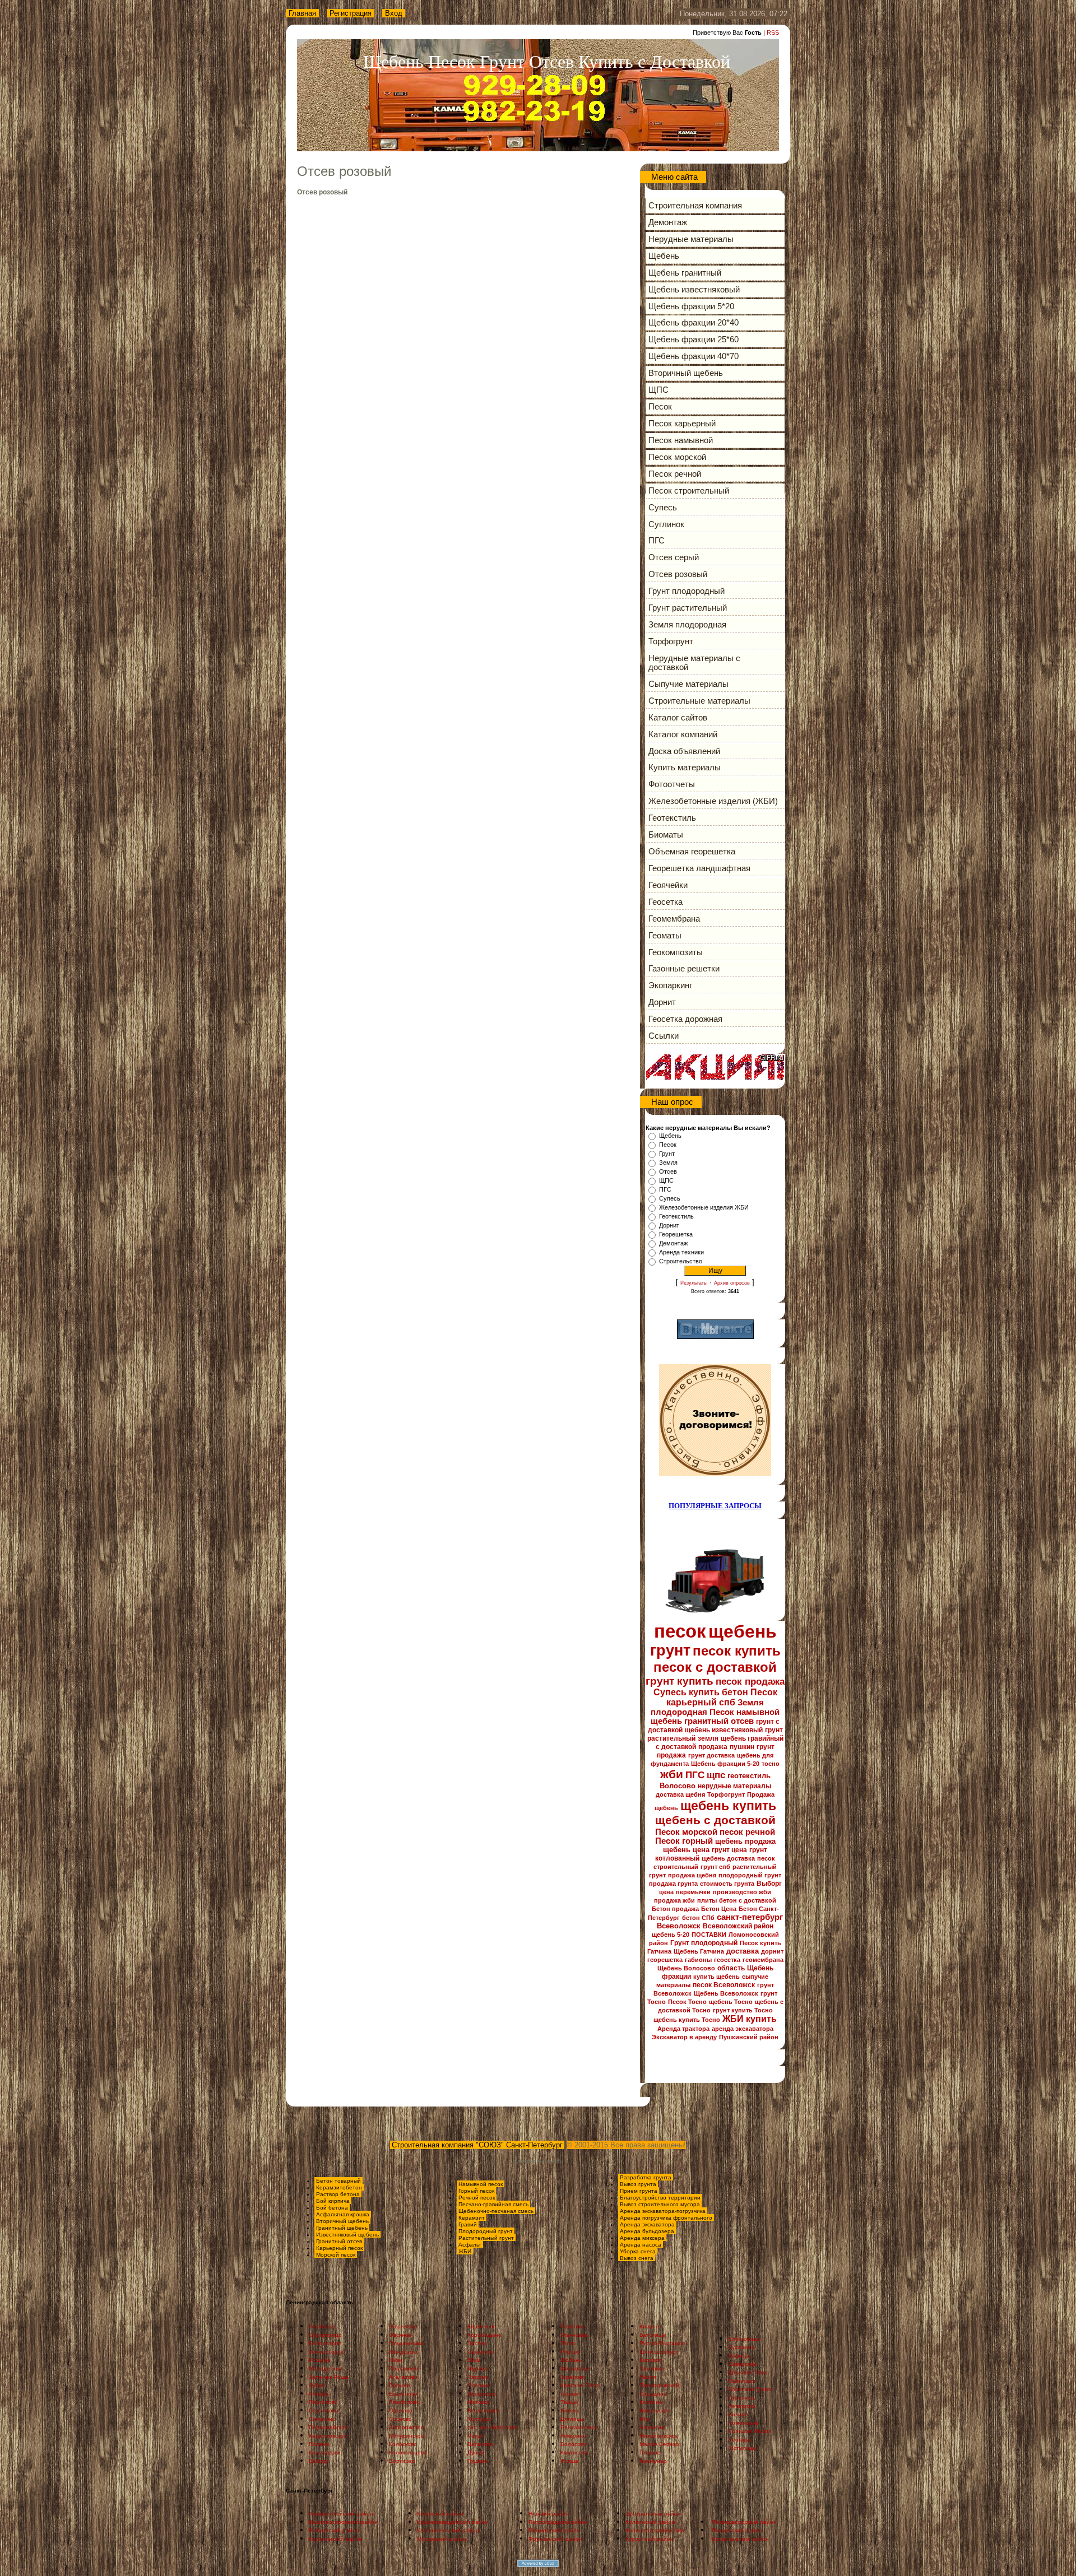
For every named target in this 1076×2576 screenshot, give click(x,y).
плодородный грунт (750, 1875)
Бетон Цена (719, 1909)
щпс (716, 1775)
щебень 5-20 (671, 1935)
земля (708, 1738)
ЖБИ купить (750, 2019)
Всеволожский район (738, 1926)
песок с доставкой (715, 1667)
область (731, 1968)
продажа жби (674, 1900)
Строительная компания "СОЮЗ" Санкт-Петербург (477, 2145)
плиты (707, 1900)
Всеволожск (679, 1926)
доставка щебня (680, 1794)
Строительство (681, 1261)
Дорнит (669, 1225)
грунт (670, 1650)
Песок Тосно (687, 2002)
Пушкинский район (749, 2037)
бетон (735, 1692)
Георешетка (676, 1234)
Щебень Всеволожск (726, 1993)
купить (704, 1692)
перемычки (693, 1892)
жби (672, 1774)
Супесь (670, 1198)
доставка (743, 1951)
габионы (698, 1960)
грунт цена (729, 1850)
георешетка (665, 1960)
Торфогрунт (726, 1794)
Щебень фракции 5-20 (725, 1764)
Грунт (667, 1154)
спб (727, 1702)
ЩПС (666, 1180)
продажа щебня (692, 1875)
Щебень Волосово (686, 1968)
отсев (742, 1721)
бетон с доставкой (748, 1900)
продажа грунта (673, 1884)
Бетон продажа (675, 1909)
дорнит (772, 1951)
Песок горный (684, 1841)
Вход (394, 13)
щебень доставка (728, 1858)
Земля (668, 1163)
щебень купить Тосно (687, 2020)
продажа (713, 1747)
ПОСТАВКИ (709, 1935)
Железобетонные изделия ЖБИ (704, 1207)
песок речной (747, 1832)
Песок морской (686, 1832)
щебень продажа (745, 1841)
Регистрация (351, 13)
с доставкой (676, 1747)
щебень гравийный (752, 1738)
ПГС (665, 1189)
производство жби (742, 1892)
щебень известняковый (724, 1730)
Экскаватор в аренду (684, 2037)
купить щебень (716, 1977)
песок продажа (750, 1681)
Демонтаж (673, 1243)
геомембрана (763, 1960)
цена (666, 1892)
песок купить (737, 1651)
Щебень (670, 1136)
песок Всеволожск (724, 1985)
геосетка (727, 1960)
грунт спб (715, 1867)
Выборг (769, 1884)
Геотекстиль (676, 1216)
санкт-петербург (750, 1917)
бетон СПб (698, 1918)
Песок (668, 1145)
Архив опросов (732, 1283)
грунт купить (680, 1681)
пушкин (742, 1747)
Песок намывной (745, 1712)
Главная (302, 13)
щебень (743, 1631)
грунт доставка (711, 1755)
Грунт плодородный (704, 1943)
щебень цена (686, 1850)
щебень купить (728, 1806)
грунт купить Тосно (743, 2010)
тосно (771, 1764)
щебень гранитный (690, 1721)
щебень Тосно (731, 2002)
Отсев (668, 1171)
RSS (773, 32)
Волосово (678, 1786)
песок (680, 1631)
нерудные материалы (734, 1786)
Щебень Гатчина (699, 1951)
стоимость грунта (727, 1884)
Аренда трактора (683, 2029)
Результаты (694, 1283)
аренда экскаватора (743, 2029)
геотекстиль (749, 1776)
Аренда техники (681, 1252)
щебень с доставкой (715, 1820)
